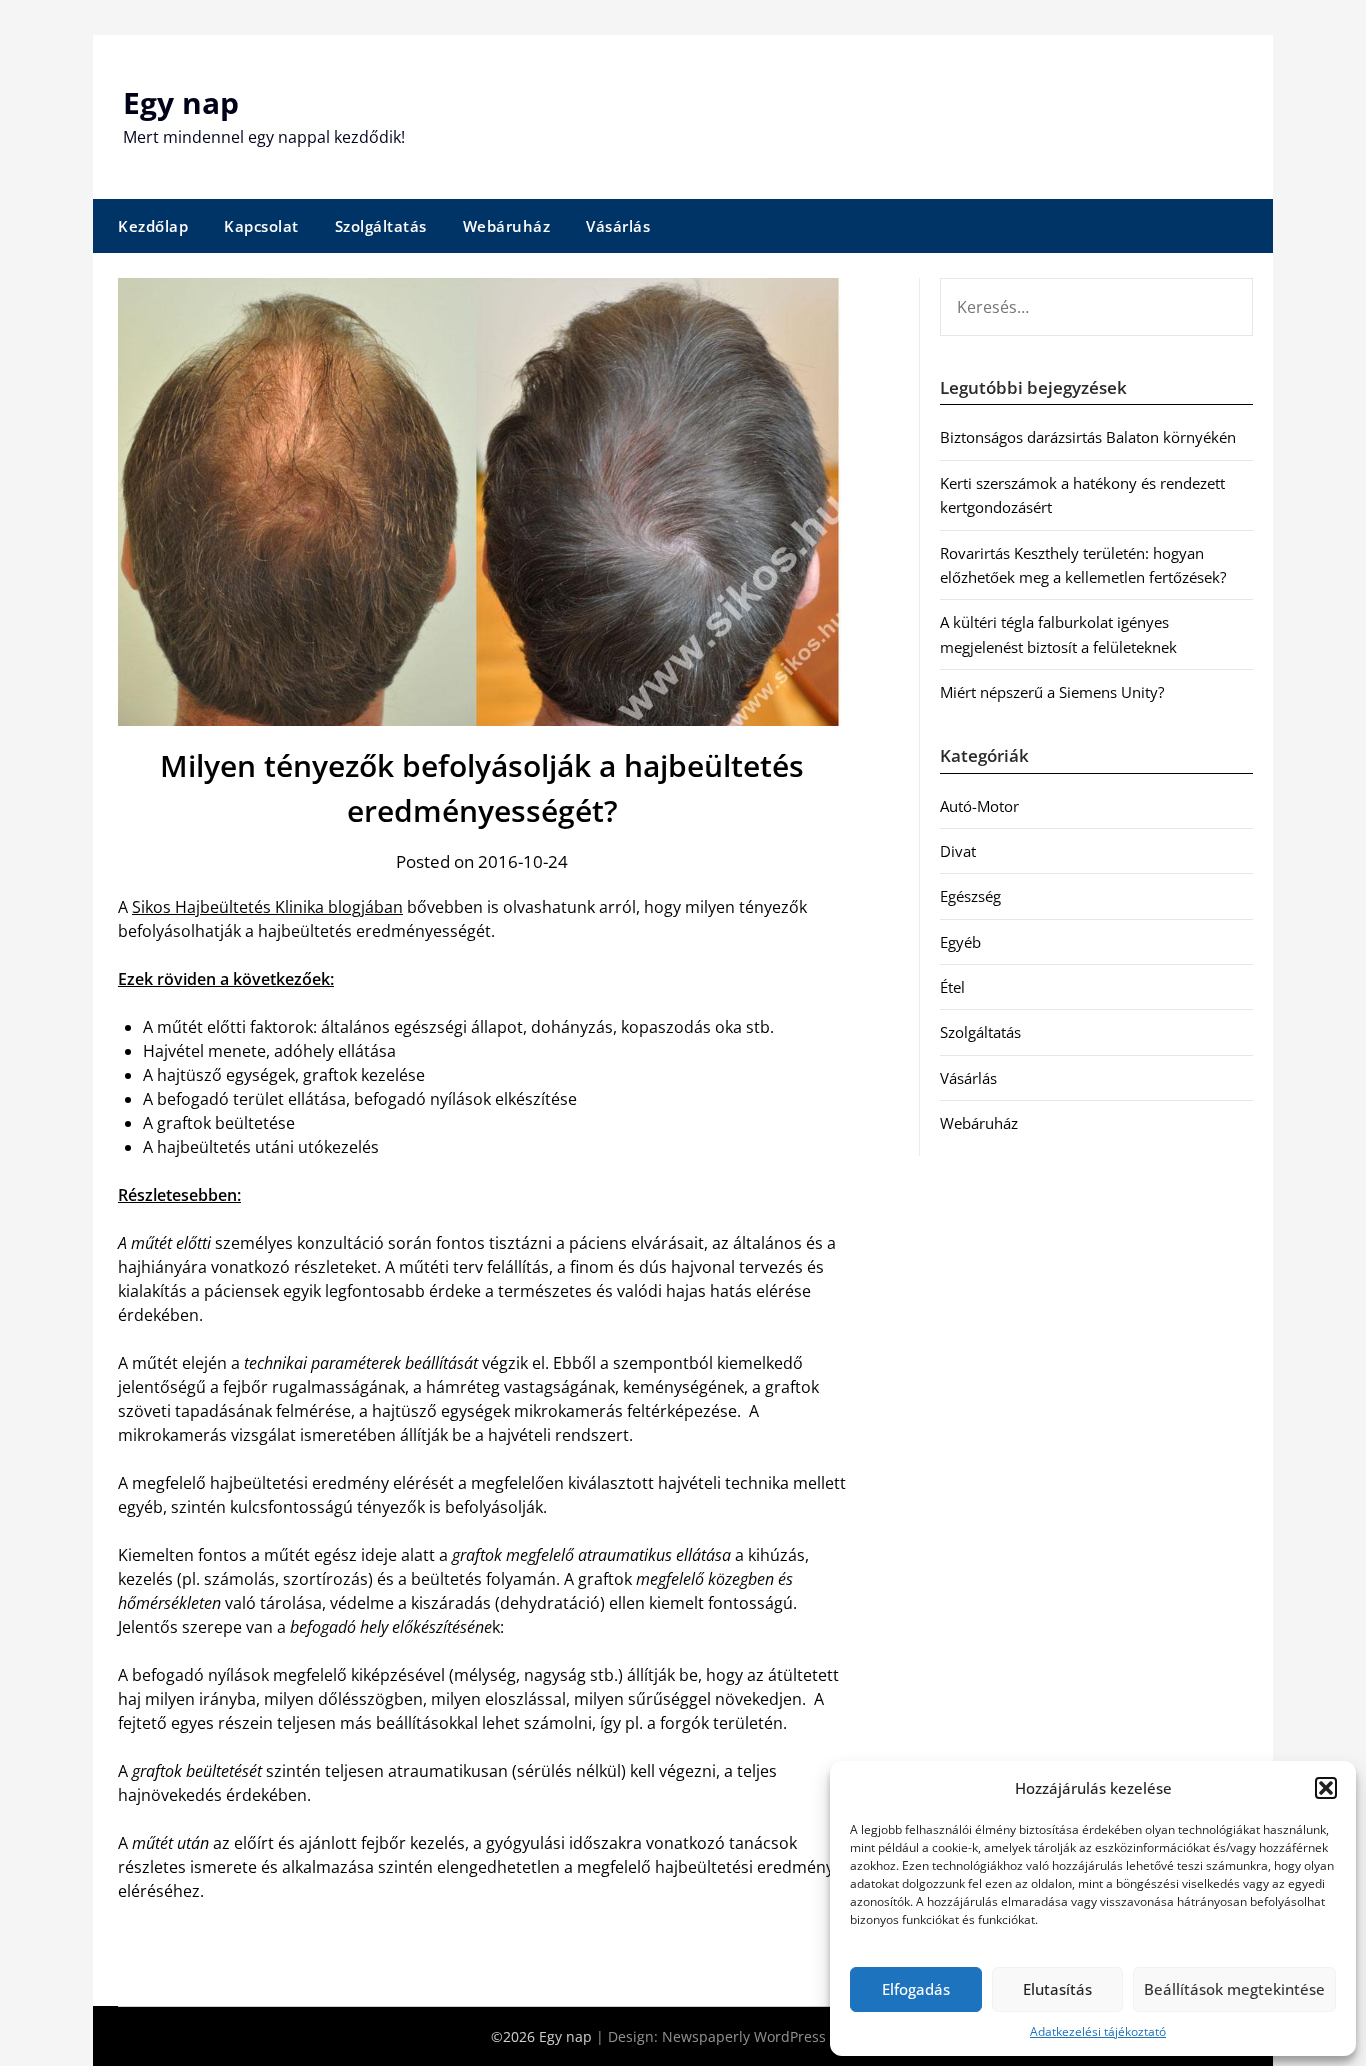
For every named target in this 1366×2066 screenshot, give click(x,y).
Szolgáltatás (381, 226)
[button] (1326, 1788)
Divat (958, 851)
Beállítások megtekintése (1234, 1989)
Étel (952, 987)
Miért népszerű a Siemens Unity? (1052, 692)
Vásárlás (618, 226)
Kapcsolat (261, 226)
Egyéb (960, 942)
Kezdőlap (153, 226)
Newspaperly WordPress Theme (769, 2036)
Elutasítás (1057, 1989)
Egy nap (181, 102)
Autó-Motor (979, 806)
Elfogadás (916, 1989)
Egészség (970, 896)
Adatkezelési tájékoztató (1098, 2031)
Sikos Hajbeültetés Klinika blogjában (267, 907)
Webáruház (507, 226)
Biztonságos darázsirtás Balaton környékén (1088, 437)
